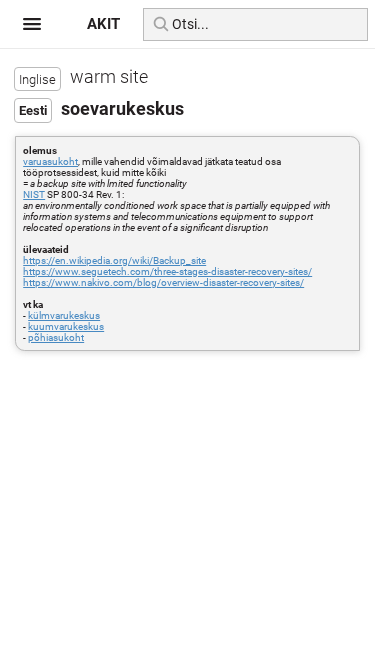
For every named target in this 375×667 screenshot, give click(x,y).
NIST (34, 194)
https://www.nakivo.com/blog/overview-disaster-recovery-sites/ (163, 282)
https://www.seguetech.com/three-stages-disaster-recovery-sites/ (167, 271)
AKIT (103, 24)
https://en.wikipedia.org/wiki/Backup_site (114, 260)
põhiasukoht (56, 337)
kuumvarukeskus (66, 326)
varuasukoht (50, 161)
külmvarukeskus (64, 315)
